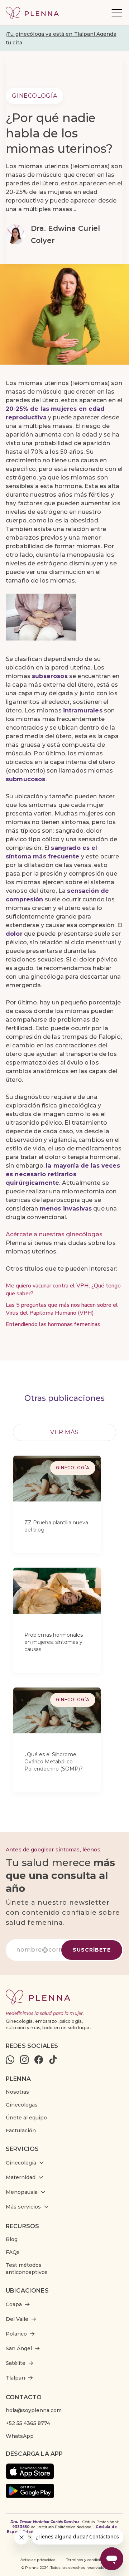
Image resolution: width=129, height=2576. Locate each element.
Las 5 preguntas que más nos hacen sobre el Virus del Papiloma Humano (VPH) (62, 1309)
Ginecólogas (22, 2105)
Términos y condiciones (88, 2560)
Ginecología (35, 96)
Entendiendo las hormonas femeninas (53, 1324)
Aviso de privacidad (38, 2560)
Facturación (21, 2131)
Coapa (14, 2304)
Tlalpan (15, 2378)
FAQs (13, 2252)
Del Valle (17, 2319)
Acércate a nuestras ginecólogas (54, 1234)
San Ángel (19, 2348)
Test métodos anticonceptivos (27, 2269)
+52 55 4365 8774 (28, 2423)
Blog (12, 2239)
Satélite (16, 2363)
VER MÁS (64, 1432)
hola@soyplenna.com (34, 2410)
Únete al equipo (26, 2118)
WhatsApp (20, 2436)
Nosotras (17, 2092)
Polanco (16, 2334)
